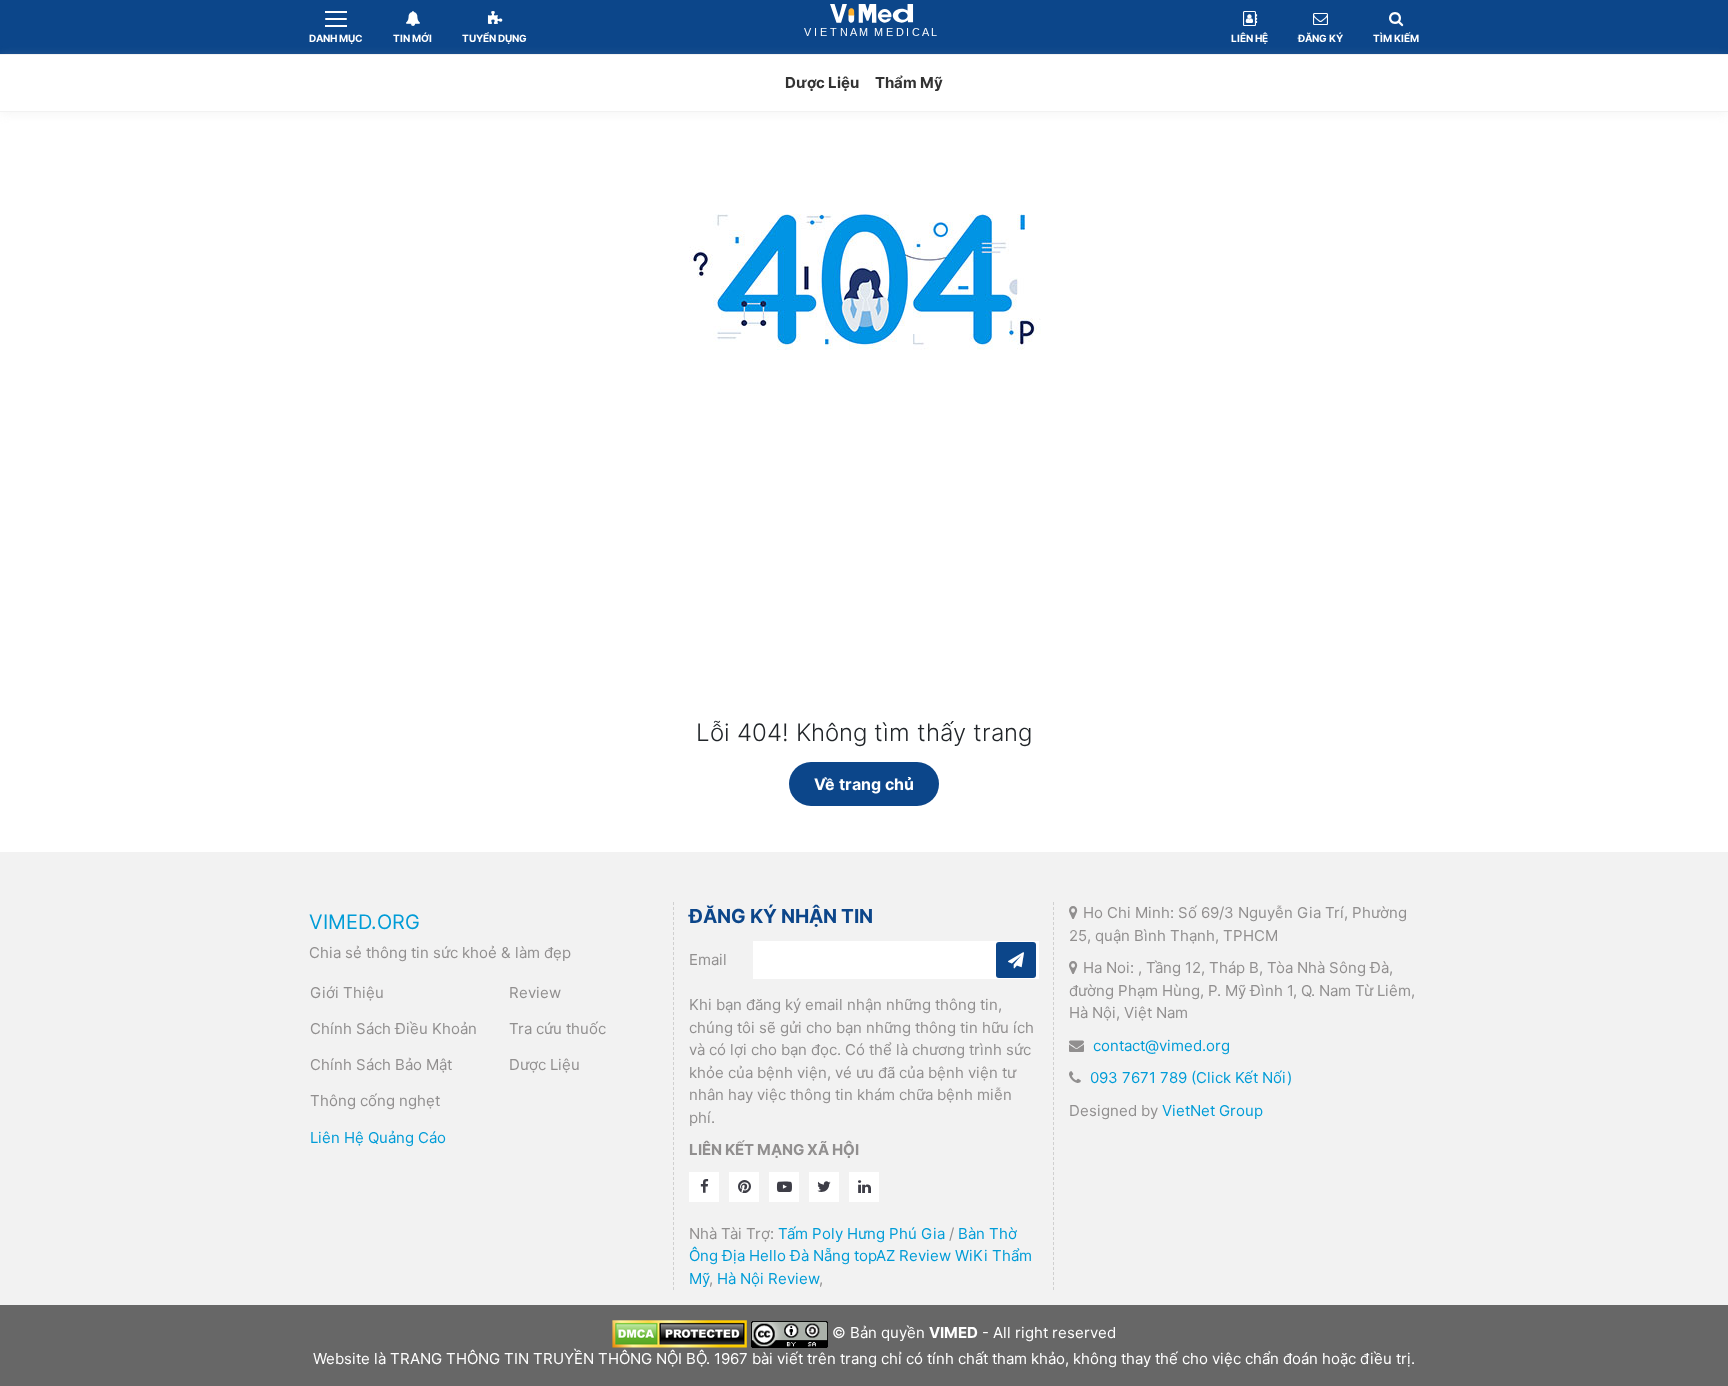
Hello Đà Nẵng (799, 1255)
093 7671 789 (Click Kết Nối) (1191, 1077)
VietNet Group (1212, 1110)
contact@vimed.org (1161, 1045)
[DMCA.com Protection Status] (679, 1332)
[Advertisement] (864, 569)
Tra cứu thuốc (557, 1028)
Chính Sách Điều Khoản (393, 1028)
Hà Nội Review (768, 1278)
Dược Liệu (822, 82)
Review (535, 992)
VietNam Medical (872, 26)
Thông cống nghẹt (375, 1100)
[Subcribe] (1016, 960)
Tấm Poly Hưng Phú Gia (861, 1233)
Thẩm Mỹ (909, 82)
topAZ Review (902, 1255)
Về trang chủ (864, 784)
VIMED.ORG (364, 922)
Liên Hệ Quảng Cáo (378, 1137)
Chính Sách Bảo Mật (381, 1064)
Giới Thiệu (347, 992)
